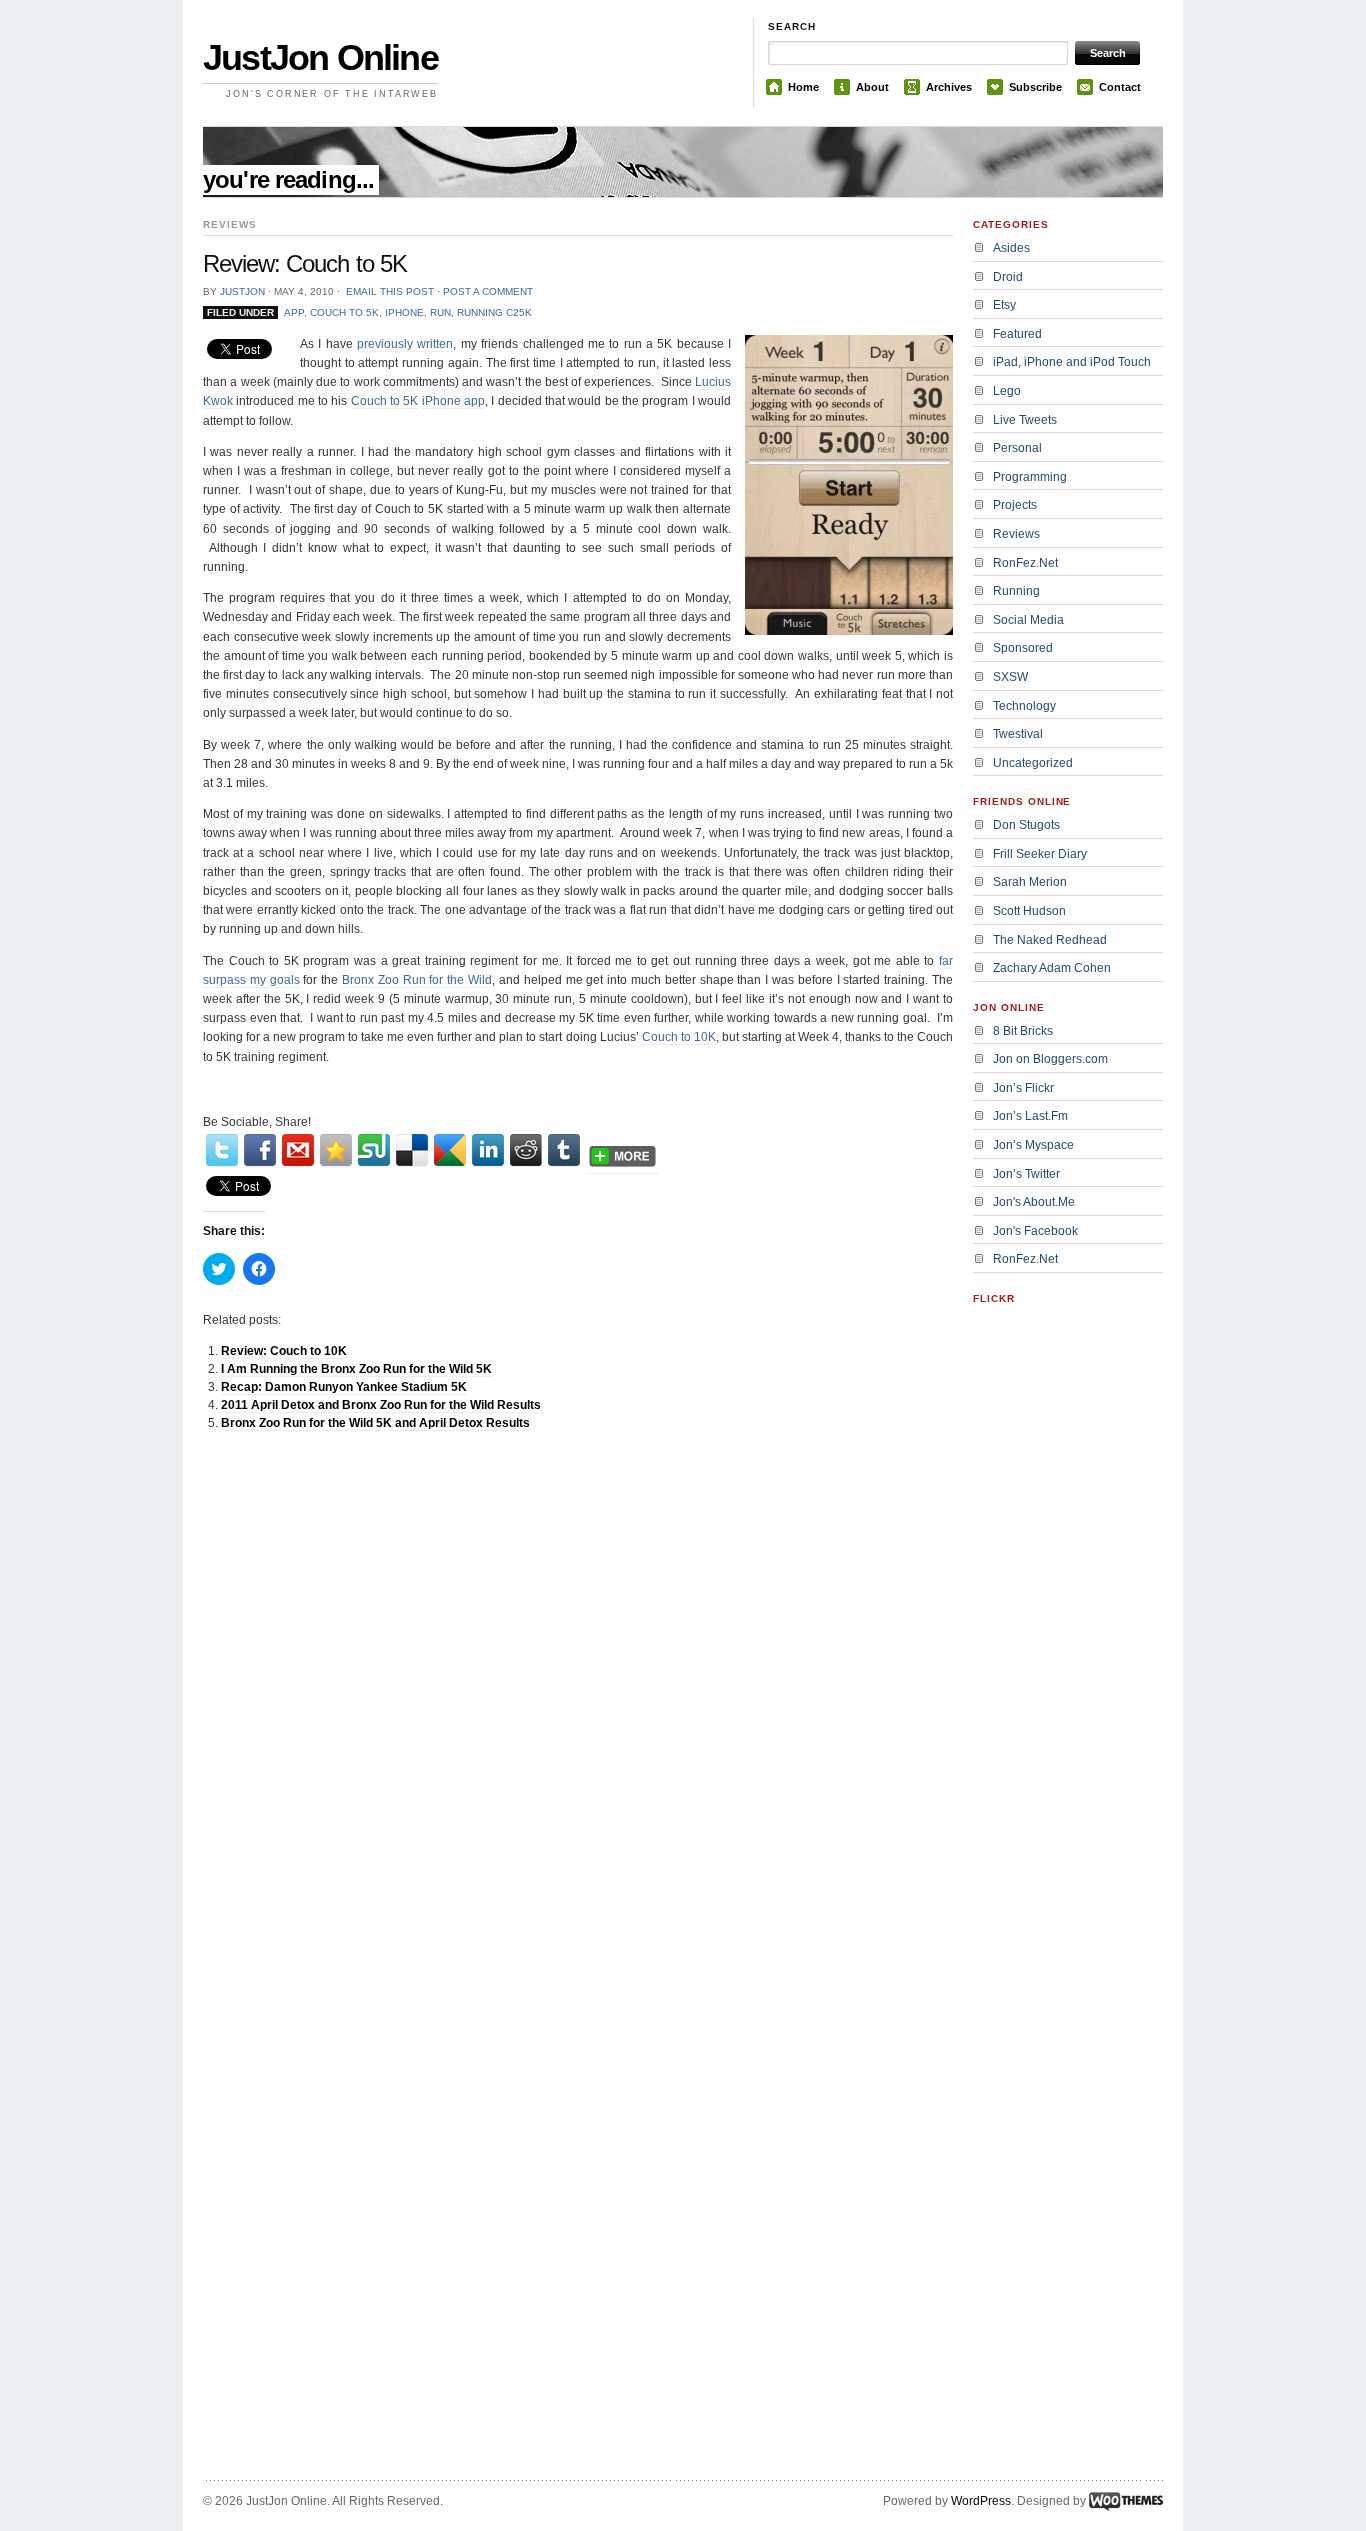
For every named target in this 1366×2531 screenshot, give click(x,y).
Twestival (1018, 734)
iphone (404, 312)
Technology (1024, 706)
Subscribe (1035, 87)
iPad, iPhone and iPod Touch (1072, 362)
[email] (298, 1150)
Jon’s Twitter (1026, 1174)
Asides (1011, 248)
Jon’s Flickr (1023, 1088)
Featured (1017, 334)
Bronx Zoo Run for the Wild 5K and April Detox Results (375, 1423)
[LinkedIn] (488, 1150)
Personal (1017, 448)
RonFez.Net (1025, 563)
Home (803, 87)
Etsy (1004, 305)
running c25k (494, 312)
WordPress (981, 2501)
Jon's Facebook (1035, 1231)
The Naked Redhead (1050, 940)
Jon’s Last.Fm (1030, 1116)
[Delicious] (412, 1150)
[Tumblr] (564, 1150)
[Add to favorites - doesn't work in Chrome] (336, 1150)
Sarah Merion (1030, 882)
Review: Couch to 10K (284, 1351)
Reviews (1016, 534)
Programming (1030, 477)
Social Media (1028, 620)
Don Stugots (1026, 825)
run (440, 312)
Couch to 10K (679, 1037)
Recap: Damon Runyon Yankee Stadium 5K (344, 1387)
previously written (405, 344)
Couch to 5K (344, 312)
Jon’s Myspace (1033, 1145)
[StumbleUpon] (374, 1150)
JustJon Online (320, 57)
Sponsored (1023, 648)
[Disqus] (578, 1700)
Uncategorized (1033, 763)
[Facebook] (260, 1150)
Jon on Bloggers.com (1050, 1059)
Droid (1008, 277)
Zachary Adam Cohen (1052, 968)
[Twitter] (222, 1150)
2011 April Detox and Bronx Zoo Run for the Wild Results (381, 1405)
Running (1016, 591)
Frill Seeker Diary (1040, 854)
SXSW (1010, 677)
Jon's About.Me (1034, 1202)
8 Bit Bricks (1023, 1031)
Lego (1007, 391)
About (872, 87)
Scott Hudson (1029, 911)
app (294, 312)
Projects (1015, 505)
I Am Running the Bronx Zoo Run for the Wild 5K (356, 1369)
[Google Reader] (450, 1150)
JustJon (242, 291)
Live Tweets (1025, 420)
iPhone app (453, 401)
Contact (1120, 87)
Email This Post (390, 291)
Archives (949, 87)
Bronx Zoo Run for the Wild (417, 980)
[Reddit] (526, 1150)
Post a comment (488, 291)
